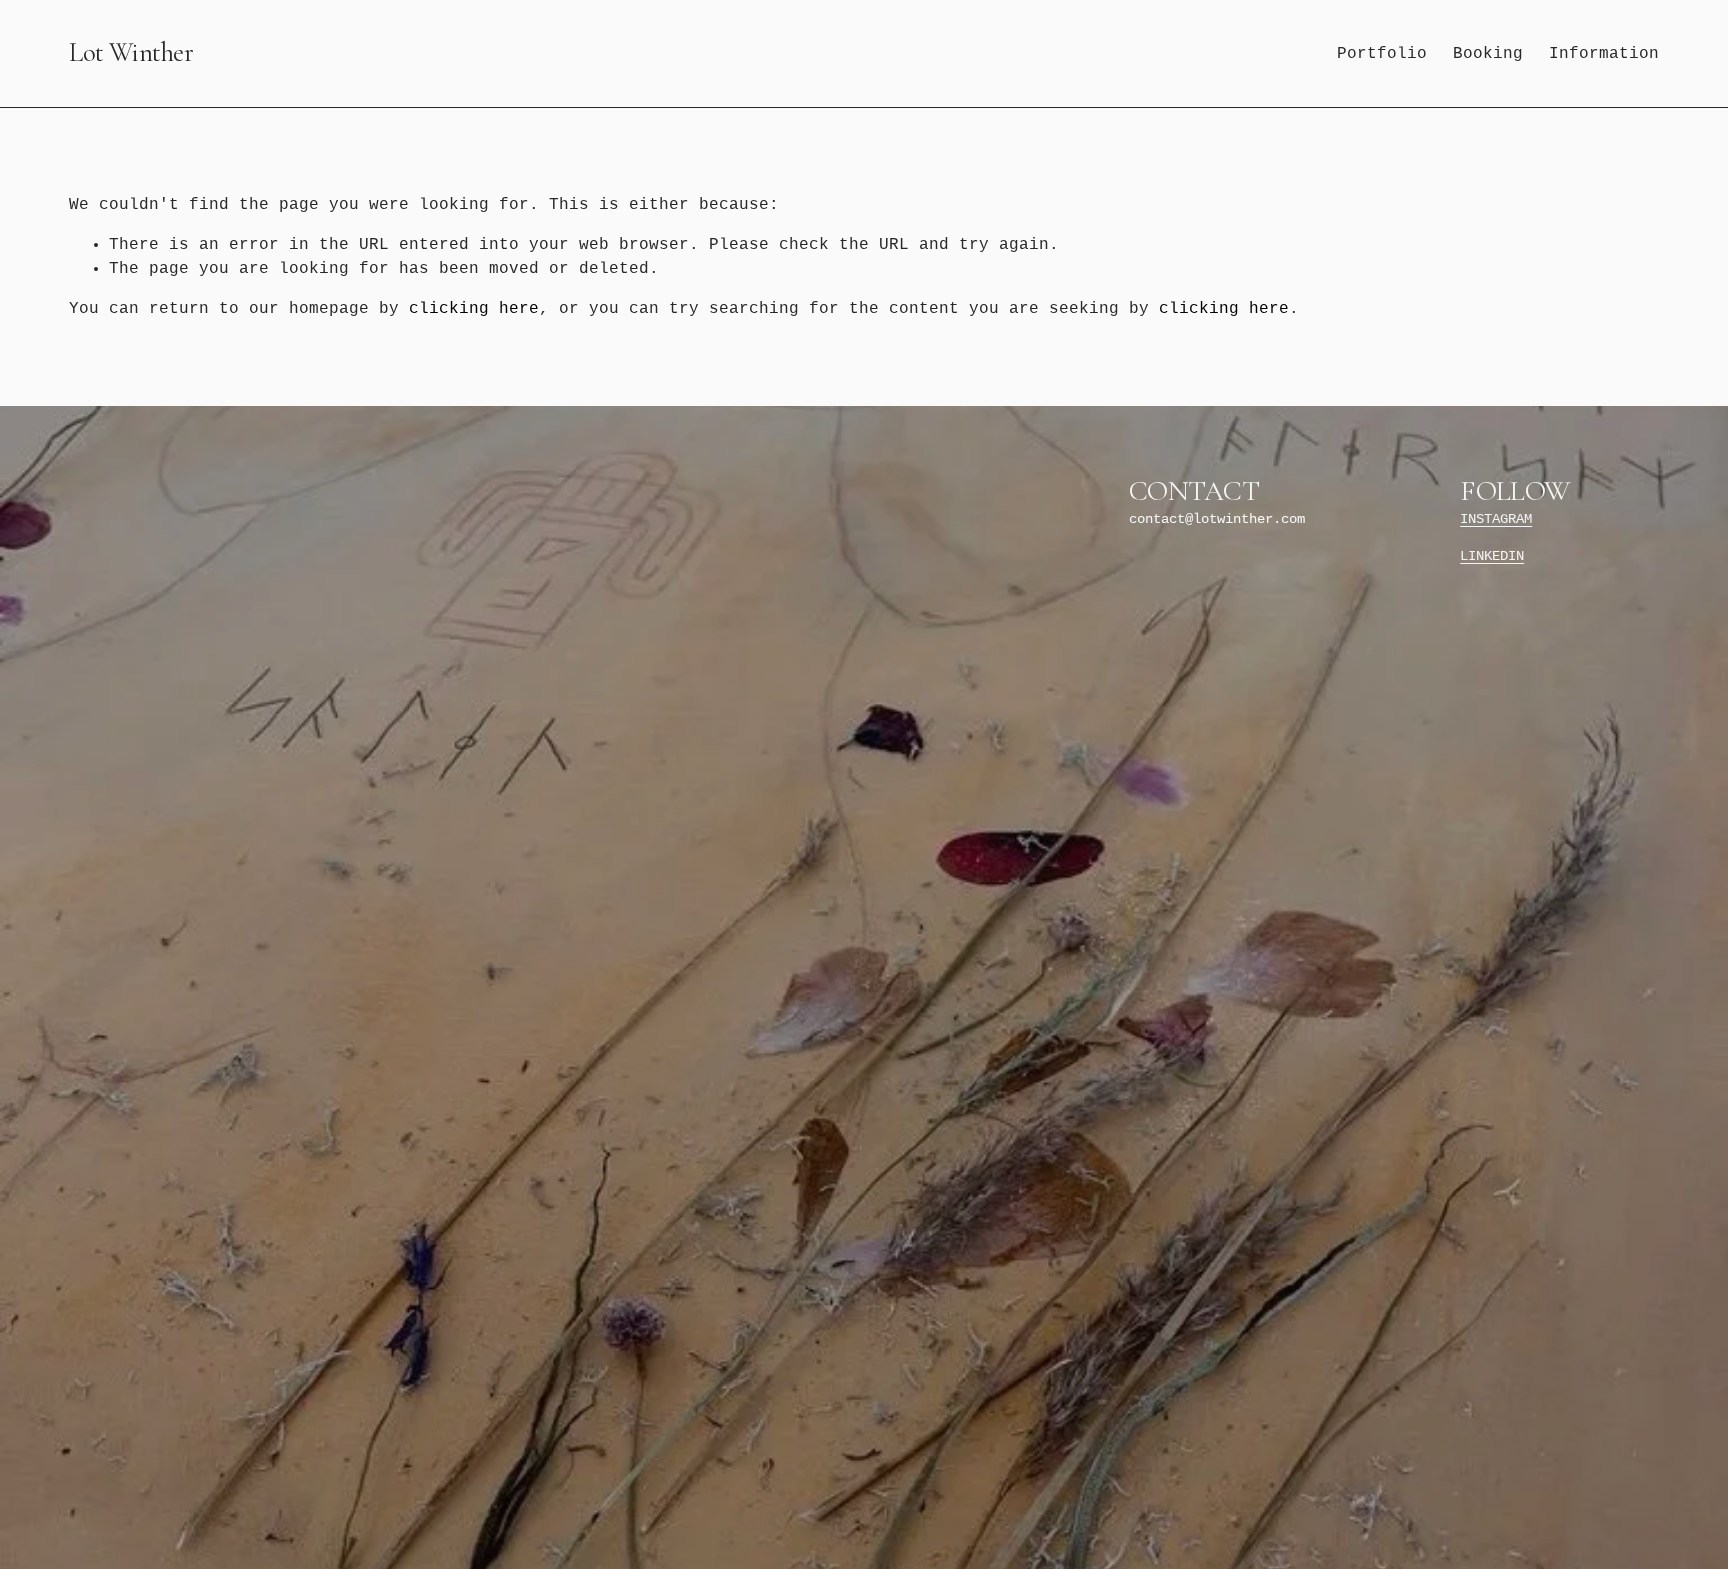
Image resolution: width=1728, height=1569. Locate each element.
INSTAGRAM (1496, 519)
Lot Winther (131, 53)
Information (1604, 54)
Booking (1488, 54)
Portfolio (1382, 54)
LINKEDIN (1492, 556)
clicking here (474, 309)
